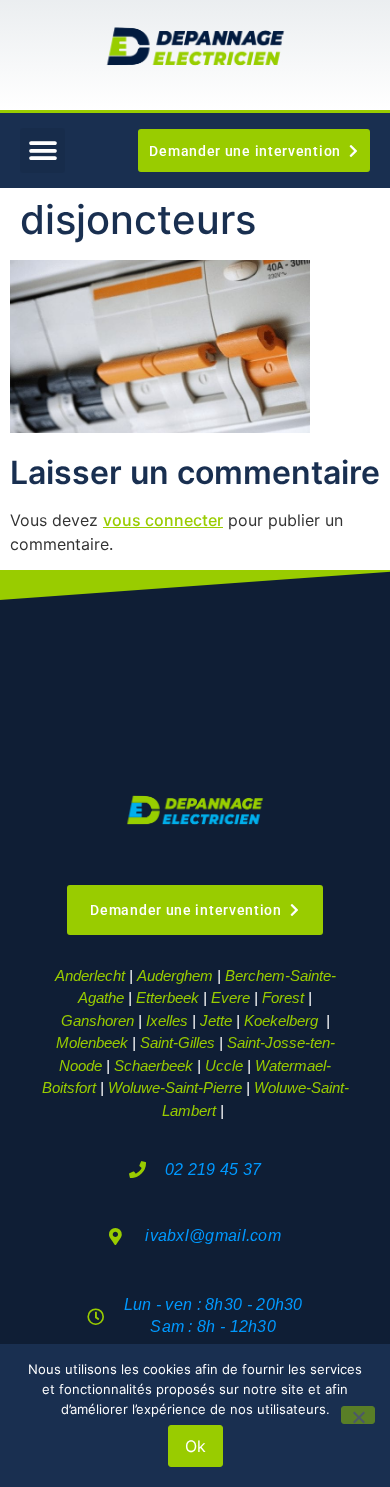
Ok (195, 1446)
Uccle (224, 1065)
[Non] (358, 1415)
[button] (42, 150)
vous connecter (163, 520)
